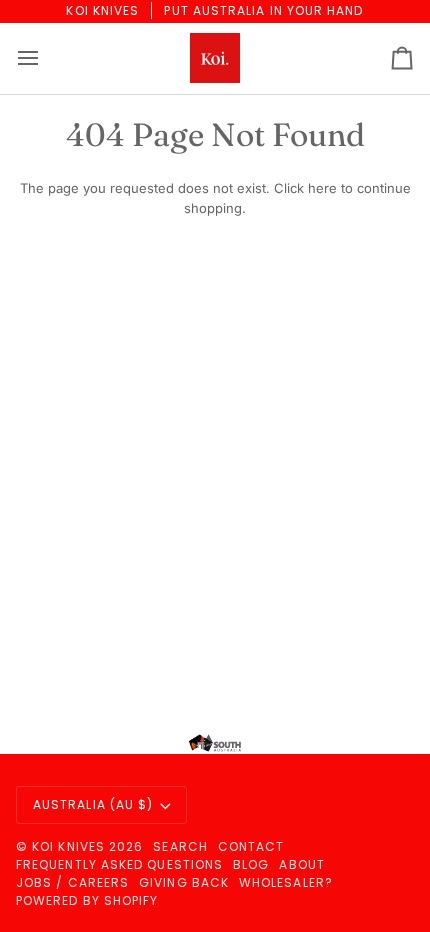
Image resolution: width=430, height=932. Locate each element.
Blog (251, 864)
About (301, 864)
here (322, 188)
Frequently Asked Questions (119, 864)
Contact (251, 846)
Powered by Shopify (87, 900)
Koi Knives (68, 846)
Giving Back (184, 882)
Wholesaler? (286, 882)
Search (180, 846)
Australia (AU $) (93, 804)
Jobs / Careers (72, 882)
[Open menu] (46, 58)
